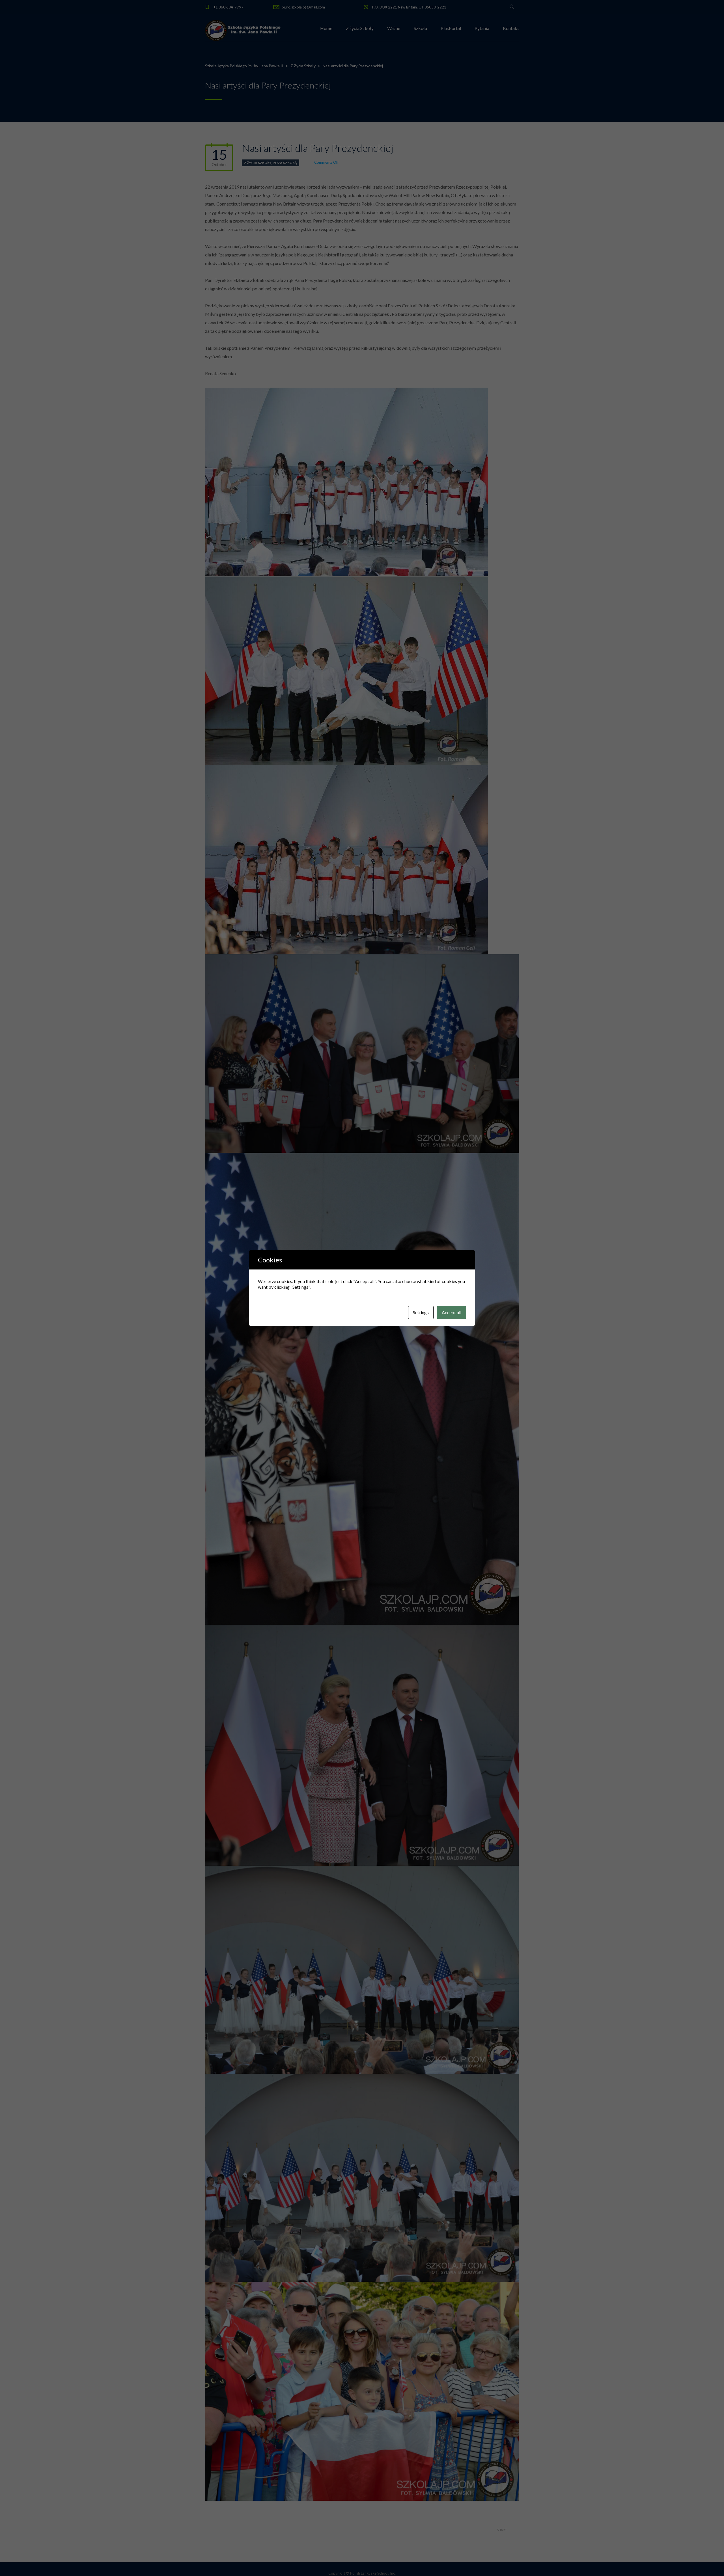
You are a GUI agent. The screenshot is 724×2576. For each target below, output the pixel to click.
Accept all (452, 1312)
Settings (421, 1312)
